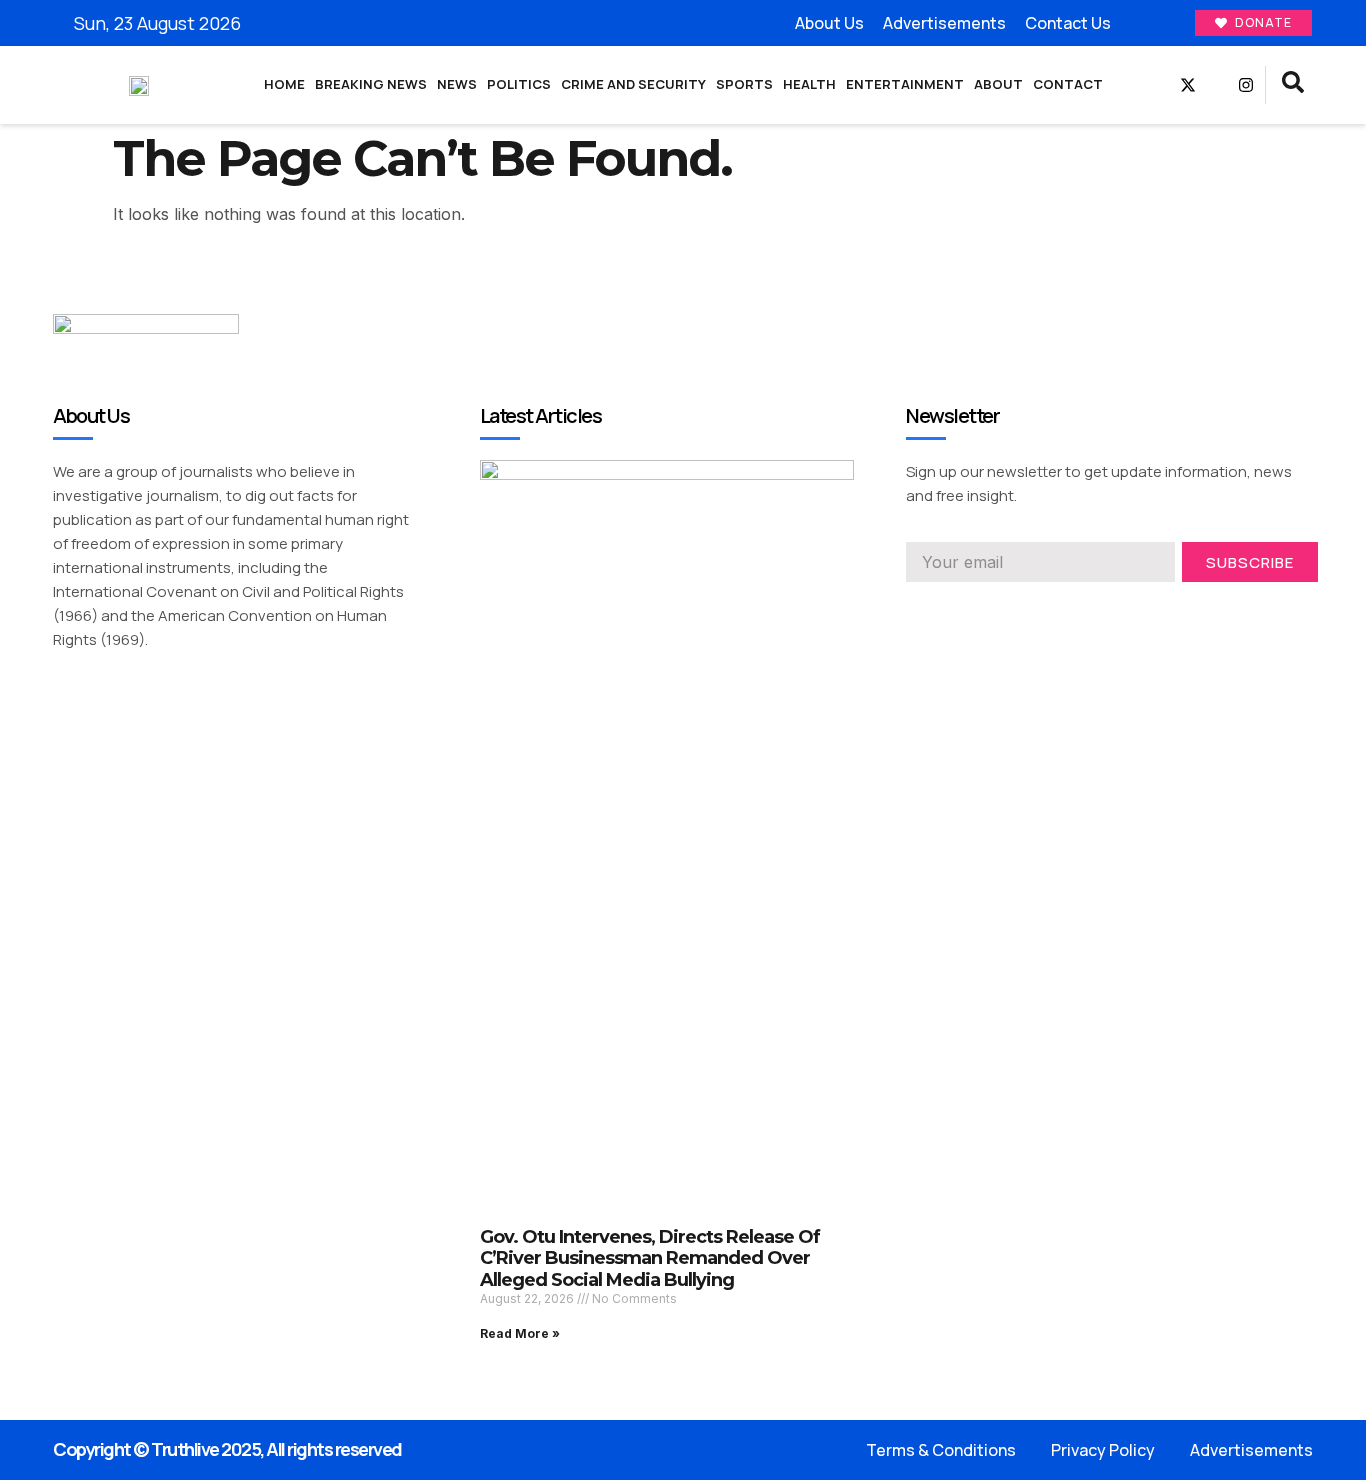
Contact (1068, 84)
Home (284, 84)
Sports (744, 84)
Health (809, 84)
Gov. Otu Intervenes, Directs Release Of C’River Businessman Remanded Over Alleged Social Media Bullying (650, 1258)
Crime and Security (633, 84)
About (998, 84)
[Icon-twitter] (950, 610)
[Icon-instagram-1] (986, 610)
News (457, 84)
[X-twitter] (1188, 85)
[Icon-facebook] (1159, 85)
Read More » (520, 1333)
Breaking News (371, 84)
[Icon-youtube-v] (1217, 85)
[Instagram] (1246, 85)
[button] (1293, 85)
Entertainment (905, 84)
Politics (519, 84)
